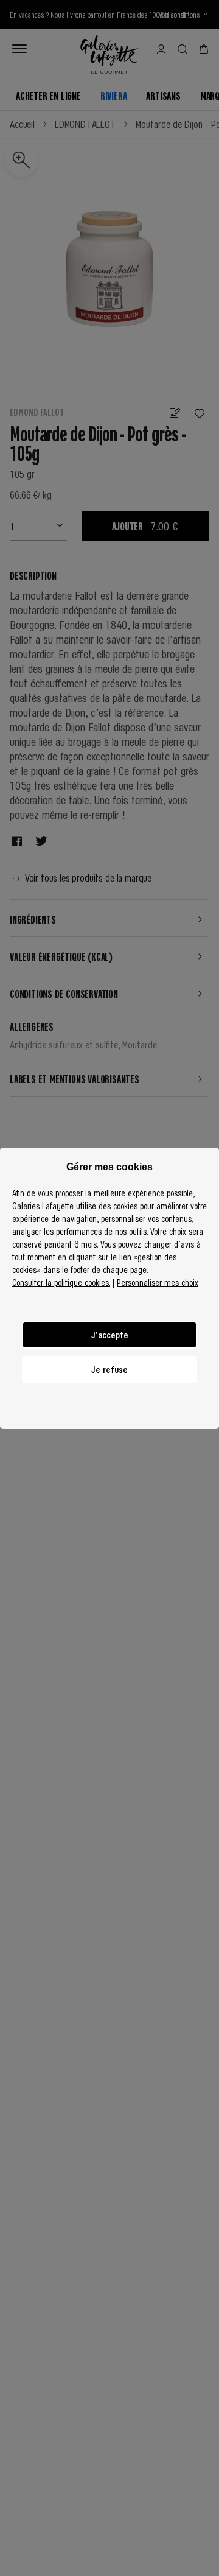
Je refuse (109, 1369)
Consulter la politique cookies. (61, 1282)
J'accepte (110, 1335)
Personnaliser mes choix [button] (158, 1282)
